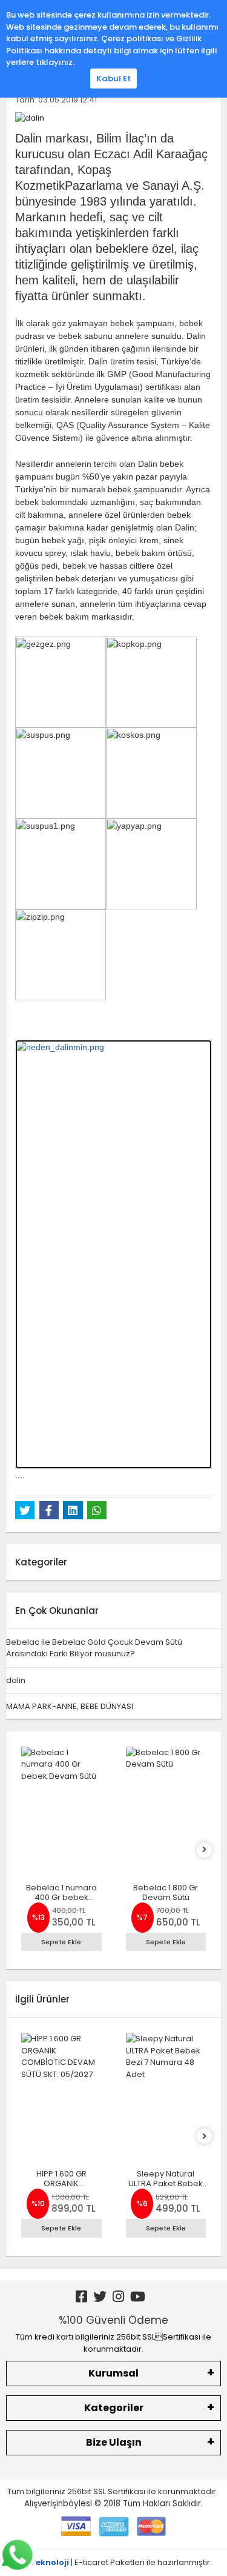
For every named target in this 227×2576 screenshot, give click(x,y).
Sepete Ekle (61, 1942)
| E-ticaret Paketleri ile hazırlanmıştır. (113, 2562)
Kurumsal (113, 2373)
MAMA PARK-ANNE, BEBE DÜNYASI (70, 1706)
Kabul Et (113, 79)
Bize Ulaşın (114, 2442)
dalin (16, 1680)
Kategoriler (114, 2408)
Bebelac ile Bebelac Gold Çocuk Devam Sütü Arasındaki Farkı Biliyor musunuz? (94, 1648)
